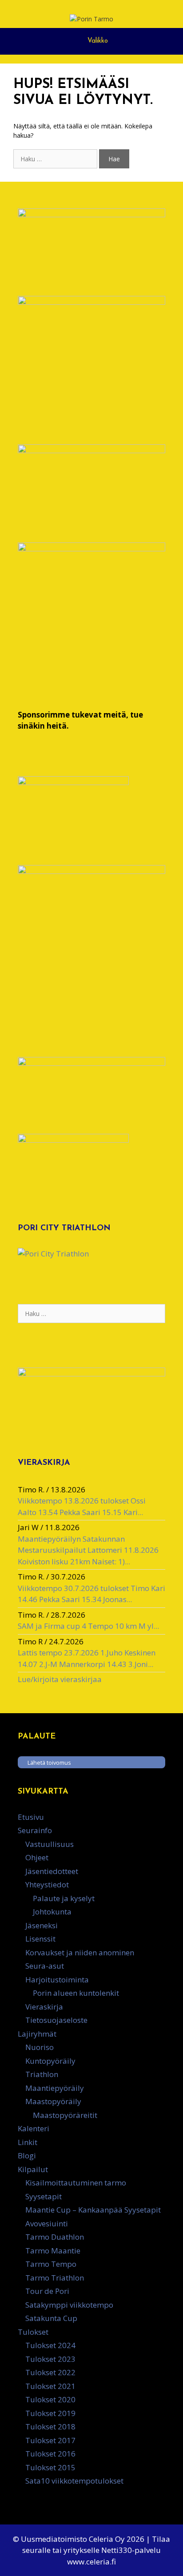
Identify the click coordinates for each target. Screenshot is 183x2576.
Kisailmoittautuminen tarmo (76, 2183)
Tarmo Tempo (51, 2264)
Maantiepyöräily (55, 2088)
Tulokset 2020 (50, 2399)
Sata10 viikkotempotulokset (74, 2481)
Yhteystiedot (47, 1884)
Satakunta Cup (51, 2318)
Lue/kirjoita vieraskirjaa (60, 1679)
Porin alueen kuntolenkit (76, 1993)
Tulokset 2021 (50, 2386)
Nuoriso (40, 2047)
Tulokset (33, 2332)
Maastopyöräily (53, 2101)
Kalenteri (34, 2128)
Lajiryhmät (37, 2034)
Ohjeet (37, 1857)
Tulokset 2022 (50, 2372)
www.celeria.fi (91, 2562)
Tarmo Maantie (53, 2251)
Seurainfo (35, 1830)
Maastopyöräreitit (65, 2115)
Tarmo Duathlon (55, 2237)
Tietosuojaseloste (56, 2020)
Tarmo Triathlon (55, 2278)
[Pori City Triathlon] (53, 1254)
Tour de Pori (47, 2291)
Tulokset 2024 (50, 2345)
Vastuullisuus (50, 1844)
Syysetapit (44, 2196)
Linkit (28, 2142)
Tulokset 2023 (50, 2359)
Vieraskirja (44, 2007)
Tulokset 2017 (50, 2440)
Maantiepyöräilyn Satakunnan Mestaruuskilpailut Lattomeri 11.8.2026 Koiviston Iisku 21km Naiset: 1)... (88, 1550)
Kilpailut (33, 2169)
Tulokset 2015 (50, 2467)
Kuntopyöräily (50, 2061)
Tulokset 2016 (50, 2454)
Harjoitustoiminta (57, 1980)
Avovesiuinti (47, 2223)
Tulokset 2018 (50, 2426)
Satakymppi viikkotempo (69, 2305)
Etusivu (31, 1817)
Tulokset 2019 (50, 2413)
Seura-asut (45, 1966)
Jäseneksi (42, 1925)
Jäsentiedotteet (52, 1871)
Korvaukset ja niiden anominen (80, 1952)
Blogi (27, 2155)
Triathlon (42, 2074)
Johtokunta (52, 1912)
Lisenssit (40, 1939)
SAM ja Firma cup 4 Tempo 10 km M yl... (88, 1626)
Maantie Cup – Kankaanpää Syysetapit (93, 2210)
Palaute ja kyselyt (64, 1898)
